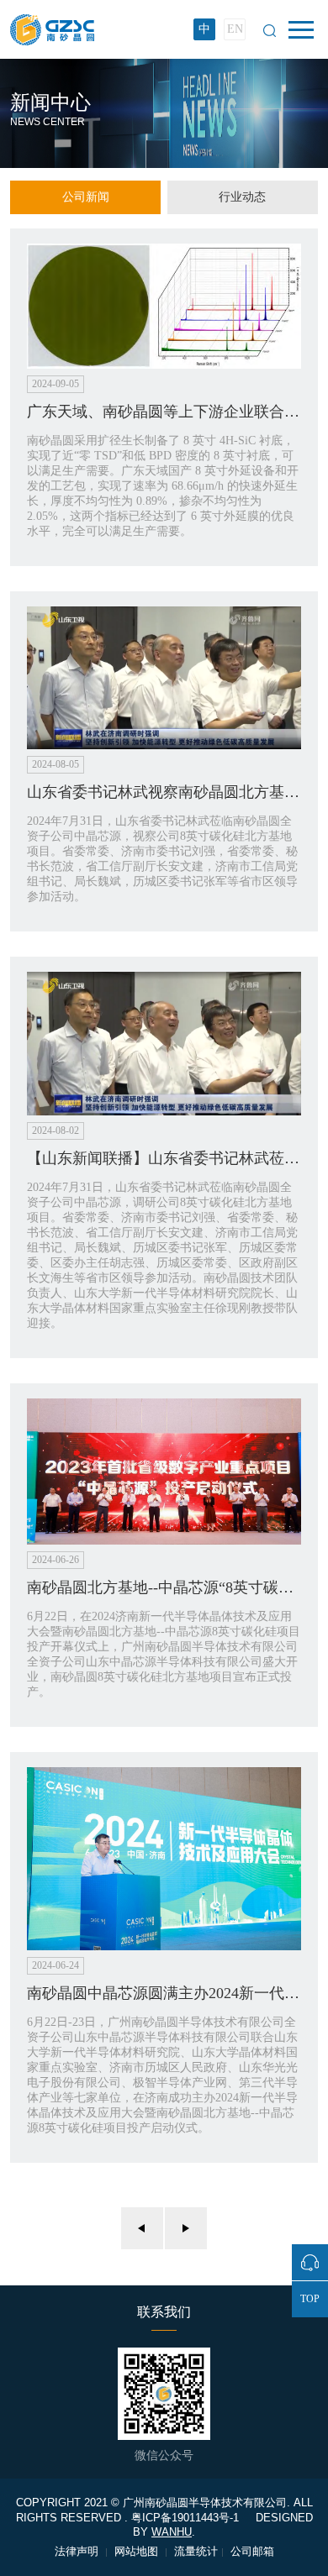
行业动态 (242, 197)
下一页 (186, 2228)
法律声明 (78, 2551)
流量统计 (196, 2551)
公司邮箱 (252, 2551)
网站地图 (138, 2551)
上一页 (142, 2228)
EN (235, 29)
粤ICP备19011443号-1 (185, 2518)
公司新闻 (86, 197)
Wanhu (172, 2532)
